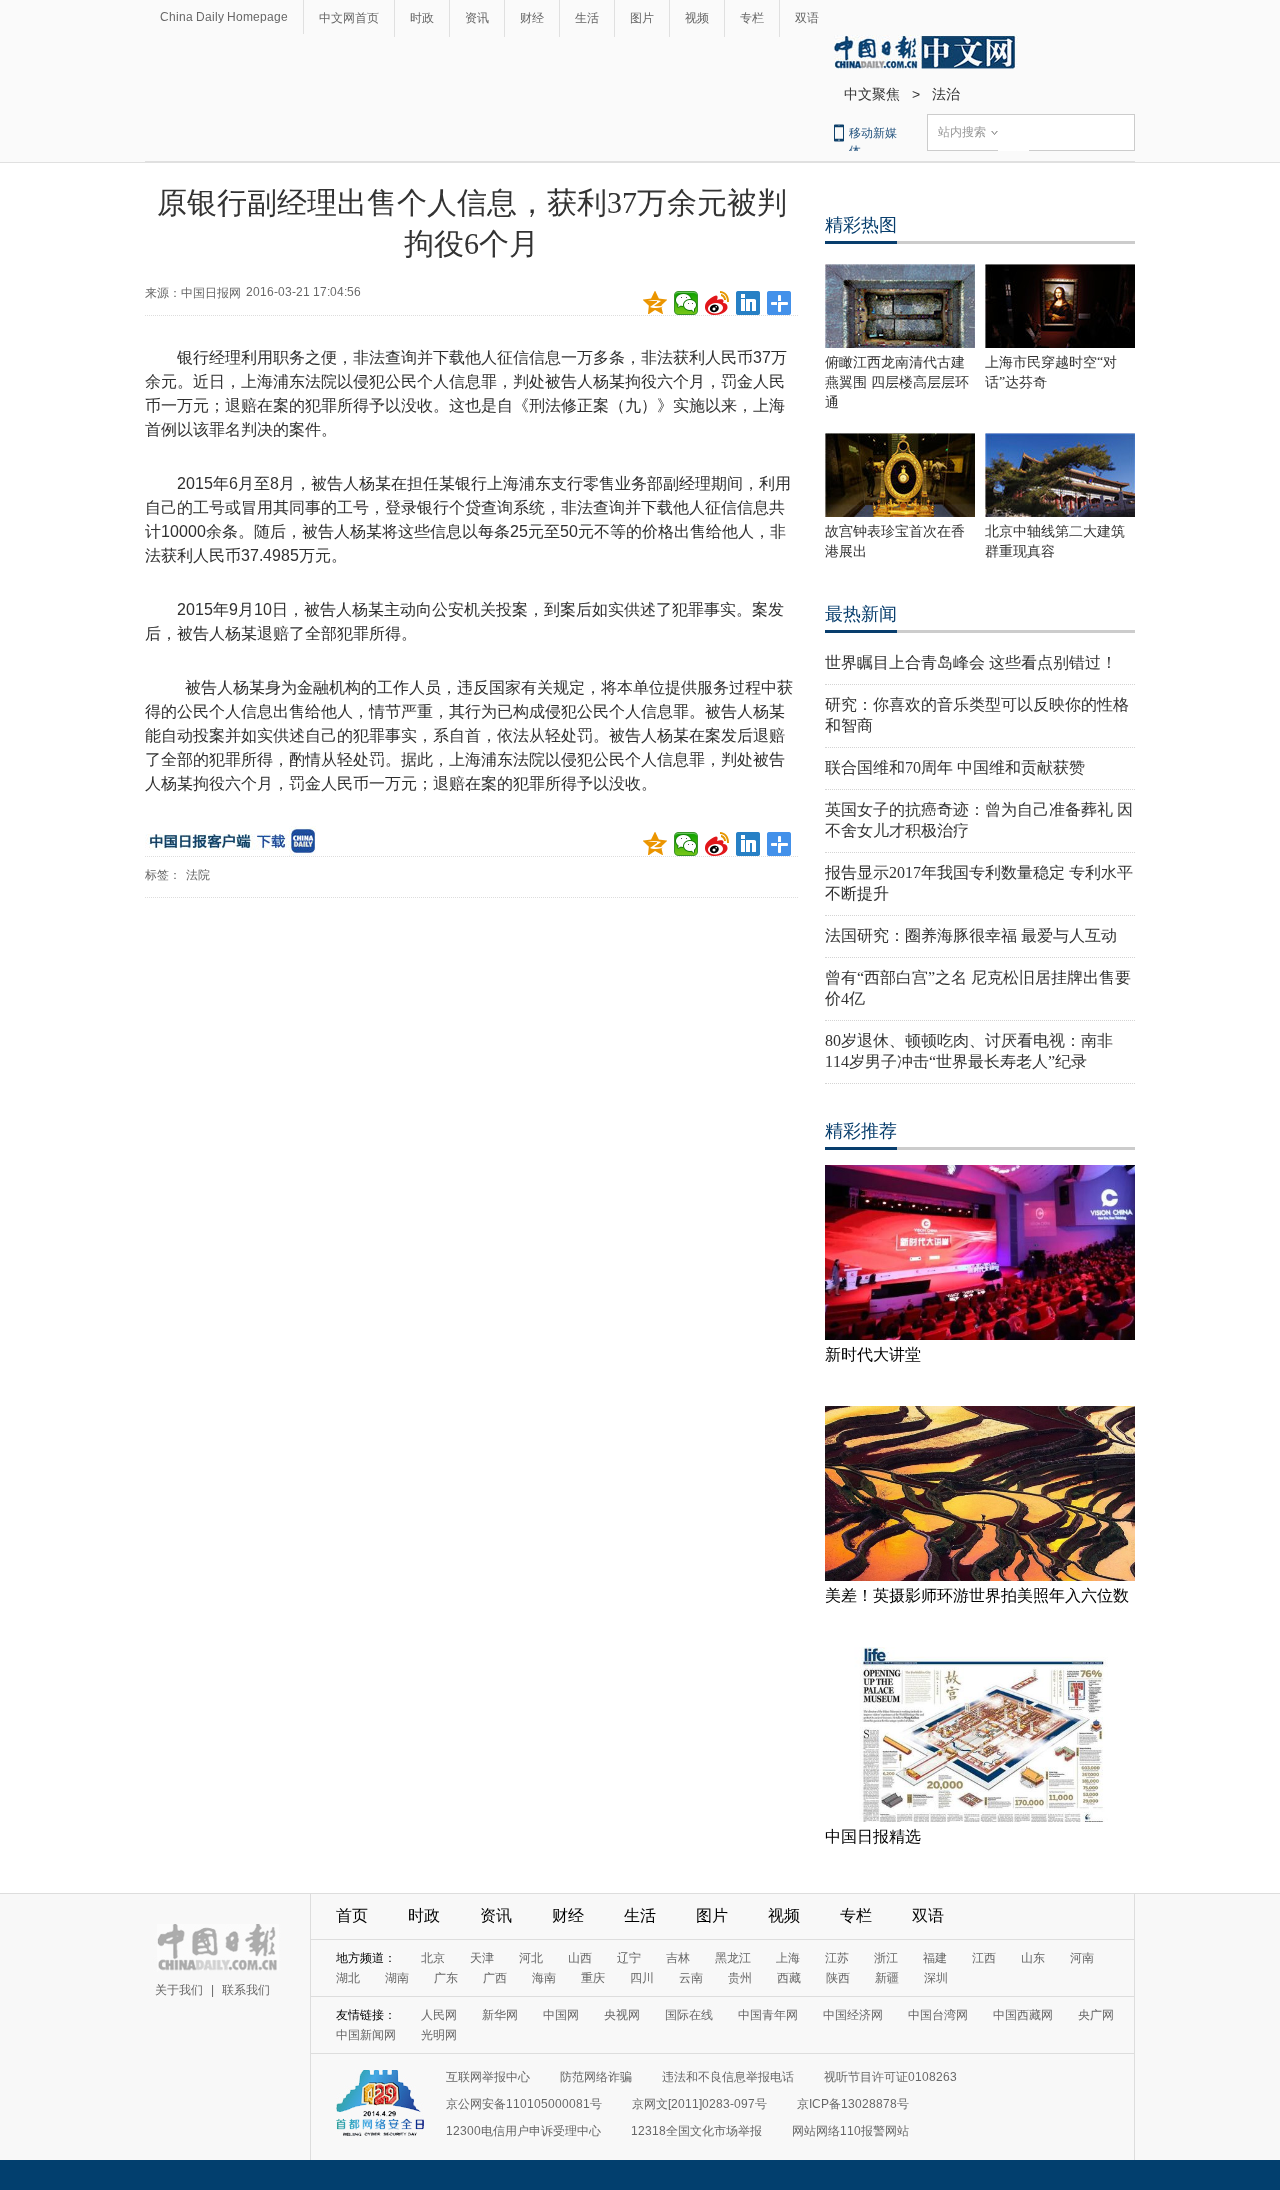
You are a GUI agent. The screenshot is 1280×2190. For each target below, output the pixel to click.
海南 (544, 1978)
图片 (642, 18)
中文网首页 (349, 18)
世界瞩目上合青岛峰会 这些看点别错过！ (971, 662)
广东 (446, 1978)
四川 (642, 1978)
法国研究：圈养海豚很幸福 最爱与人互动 (971, 935)
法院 (198, 875)
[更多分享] (779, 303)
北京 (433, 1958)
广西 (495, 1978)
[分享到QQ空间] (655, 303)
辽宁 (629, 1958)
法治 (946, 94)
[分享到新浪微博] (717, 303)
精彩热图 (861, 225)
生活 (587, 18)
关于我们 (179, 1990)
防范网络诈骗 (596, 2077)
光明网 (439, 2035)
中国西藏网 (1023, 2015)
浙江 (886, 1958)
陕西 (838, 1978)
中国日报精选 (873, 1836)
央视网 (622, 2015)
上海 (788, 1958)
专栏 (752, 18)
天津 (482, 1958)
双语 (807, 18)
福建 (935, 1958)
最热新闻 (861, 614)
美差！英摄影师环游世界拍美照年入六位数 (977, 1595)
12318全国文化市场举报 (696, 2131)
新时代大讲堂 (873, 1354)
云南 (691, 1978)
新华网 (500, 2015)
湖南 (397, 1978)
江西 (984, 1958)
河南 (1082, 1958)
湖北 (348, 1978)
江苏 (837, 1958)
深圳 (936, 1978)
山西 (580, 1958)
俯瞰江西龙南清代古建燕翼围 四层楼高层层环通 (897, 382)
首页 (352, 1915)
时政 (422, 18)
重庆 (593, 1978)
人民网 (439, 2015)
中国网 (561, 2015)
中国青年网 (768, 2015)
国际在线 (689, 2015)
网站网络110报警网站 (850, 2131)
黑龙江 (733, 1958)
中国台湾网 (938, 2015)
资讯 (477, 18)
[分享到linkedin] (748, 303)
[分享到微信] (686, 303)
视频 (697, 18)
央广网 (1096, 2015)
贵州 (740, 1978)
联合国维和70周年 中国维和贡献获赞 (955, 767)
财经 (532, 18)
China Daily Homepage (224, 17)
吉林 (678, 1958)
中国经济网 (853, 2015)
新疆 (887, 1978)
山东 (1033, 1958)
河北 (531, 1958)
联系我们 (246, 1990)
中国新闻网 (366, 2035)
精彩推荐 (861, 1131)
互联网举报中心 (488, 2077)
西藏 (789, 1978)
